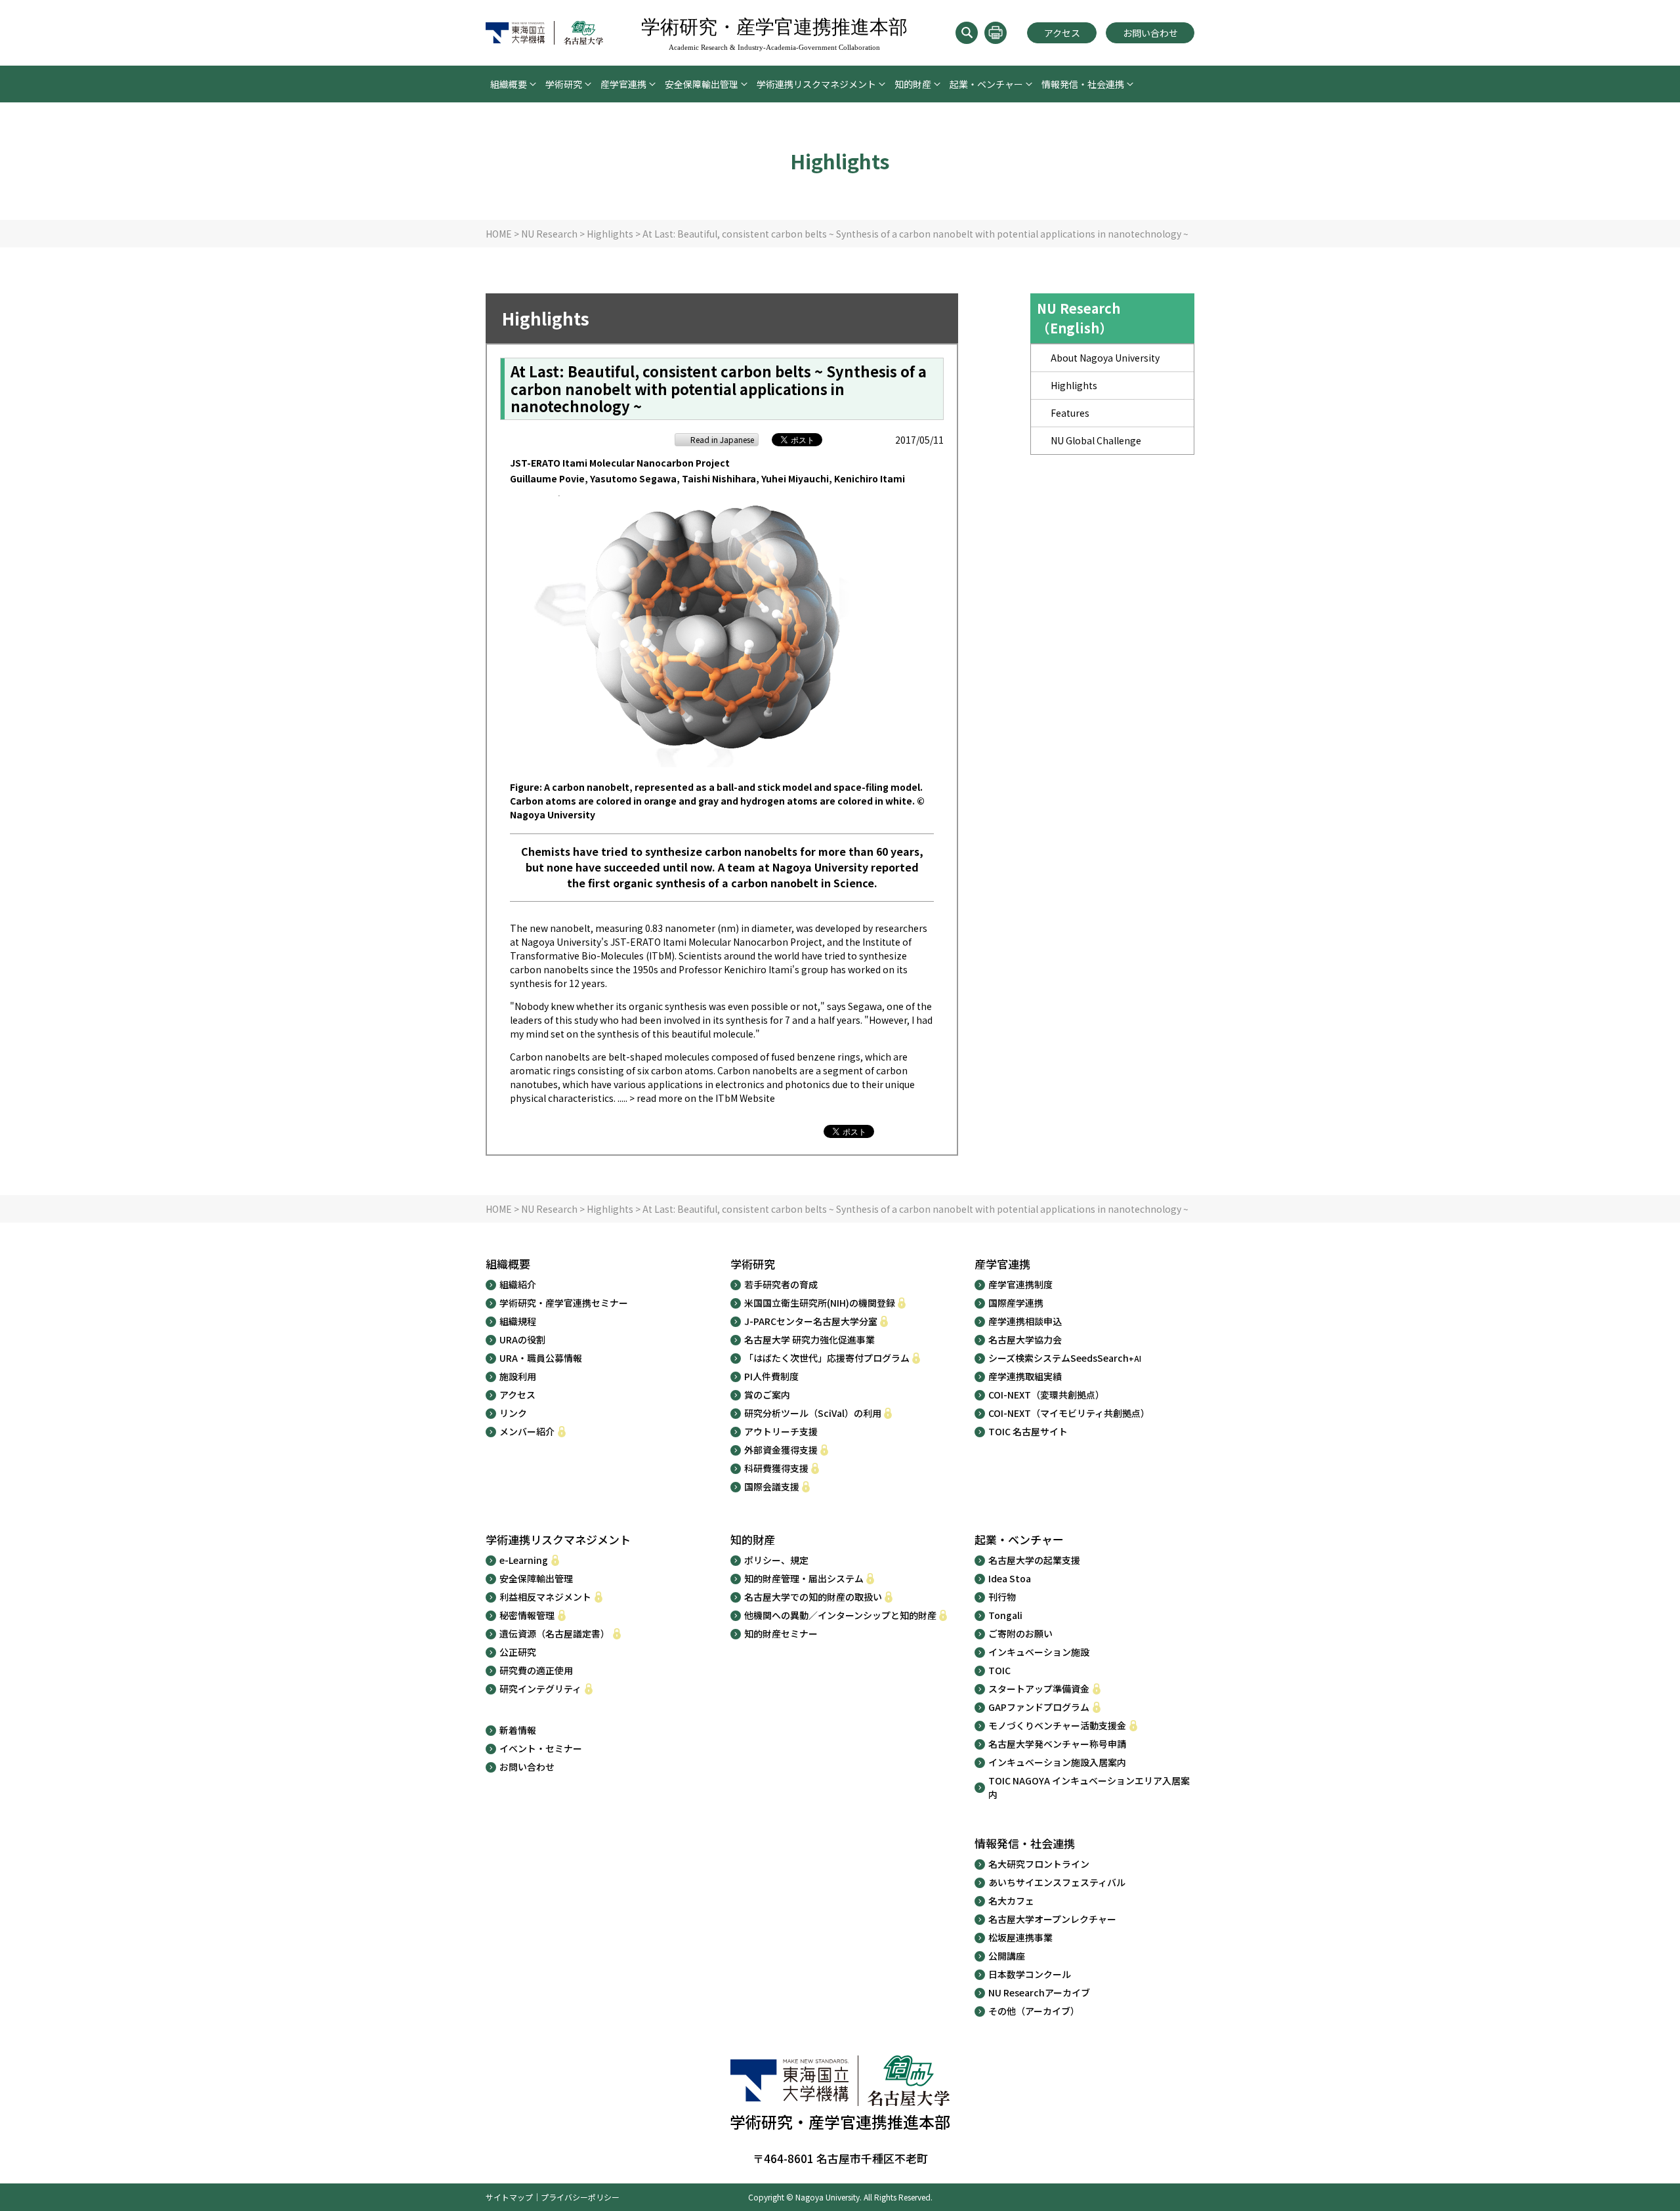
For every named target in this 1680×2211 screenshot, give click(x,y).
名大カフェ (1011, 1901)
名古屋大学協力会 (1025, 1339)
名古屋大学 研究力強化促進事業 (809, 1339)
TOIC (999, 1670)
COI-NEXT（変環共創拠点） (1046, 1395)
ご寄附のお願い (1020, 1633)
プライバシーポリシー (580, 2197)
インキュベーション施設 (1039, 1652)
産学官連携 (623, 84)
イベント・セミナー (541, 1748)
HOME (499, 234)
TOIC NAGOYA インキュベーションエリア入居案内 (1089, 1787)
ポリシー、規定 (776, 1560)
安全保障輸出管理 (702, 84)
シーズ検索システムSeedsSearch (1065, 1358)
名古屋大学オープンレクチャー (1052, 1919)
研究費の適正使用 (536, 1670)
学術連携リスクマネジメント (816, 84)
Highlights (610, 234)
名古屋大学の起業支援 (1034, 1560)
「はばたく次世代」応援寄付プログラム (827, 1358)
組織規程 (518, 1321)
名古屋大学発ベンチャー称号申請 (1057, 1744)
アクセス (1062, 33)
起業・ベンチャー (986, 84)
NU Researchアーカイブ (1039, 1992)
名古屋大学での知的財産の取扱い (813, 1597)
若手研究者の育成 (781, 1284)
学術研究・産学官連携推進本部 (774, 34)
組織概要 (509, 84)
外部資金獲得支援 (781, 1450)
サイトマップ (509, 2197)
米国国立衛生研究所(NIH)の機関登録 (820, 1303)
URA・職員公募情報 (541, 1358)
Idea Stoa (1010, 1578)
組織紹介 (518, 1284)
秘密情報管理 (527, 1615)
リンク (513, 1413)
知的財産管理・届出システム (804, 1578)
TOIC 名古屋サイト (1028, 1431)
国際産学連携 (1016, 1303)
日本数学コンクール (1030, 1974)
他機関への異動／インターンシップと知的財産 (840, 1615)
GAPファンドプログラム (1039, 1707)
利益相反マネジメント (545, 1597)
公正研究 (518, 1652)
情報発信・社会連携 (1083, 84)
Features (1070, 413)
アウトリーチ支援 (781, 1431)
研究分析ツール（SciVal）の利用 (813, 1413)
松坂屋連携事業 (1020, 1937)
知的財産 (913, 84)
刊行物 (1002, 1597)
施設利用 (518, 1376)
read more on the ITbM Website (706, 1098)
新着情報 (518, 1730)
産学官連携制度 (1020, 1284)
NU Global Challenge (1096, 440)
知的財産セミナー (781, 1633)
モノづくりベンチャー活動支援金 (1057, 1725)
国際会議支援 (772, 1486)
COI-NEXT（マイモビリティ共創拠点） (1069, 1413)
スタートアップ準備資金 (1039, 1689)
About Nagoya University (1105, 358)
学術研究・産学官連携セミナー (564, 1303)
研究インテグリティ (540, 1689)
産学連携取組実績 (1025, 1376)
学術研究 (564, 84)
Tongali (1005, 1615)
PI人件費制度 (771, 1376)
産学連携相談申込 (1025, 1321)
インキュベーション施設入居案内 (1057, 1762)
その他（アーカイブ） (1034, 2011)
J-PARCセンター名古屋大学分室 (811, 1321)
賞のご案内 (767, 1395)
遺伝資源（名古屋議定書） (555, 1633)
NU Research (549, 234)
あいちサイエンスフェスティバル (1057, 1882)
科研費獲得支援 (776, 1468)
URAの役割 (522, 1339)
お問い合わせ (1150, 33)
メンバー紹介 (527, 1431)
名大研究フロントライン (1039, 1864)
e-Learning (524, 1560)
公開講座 (1007, 1956)
